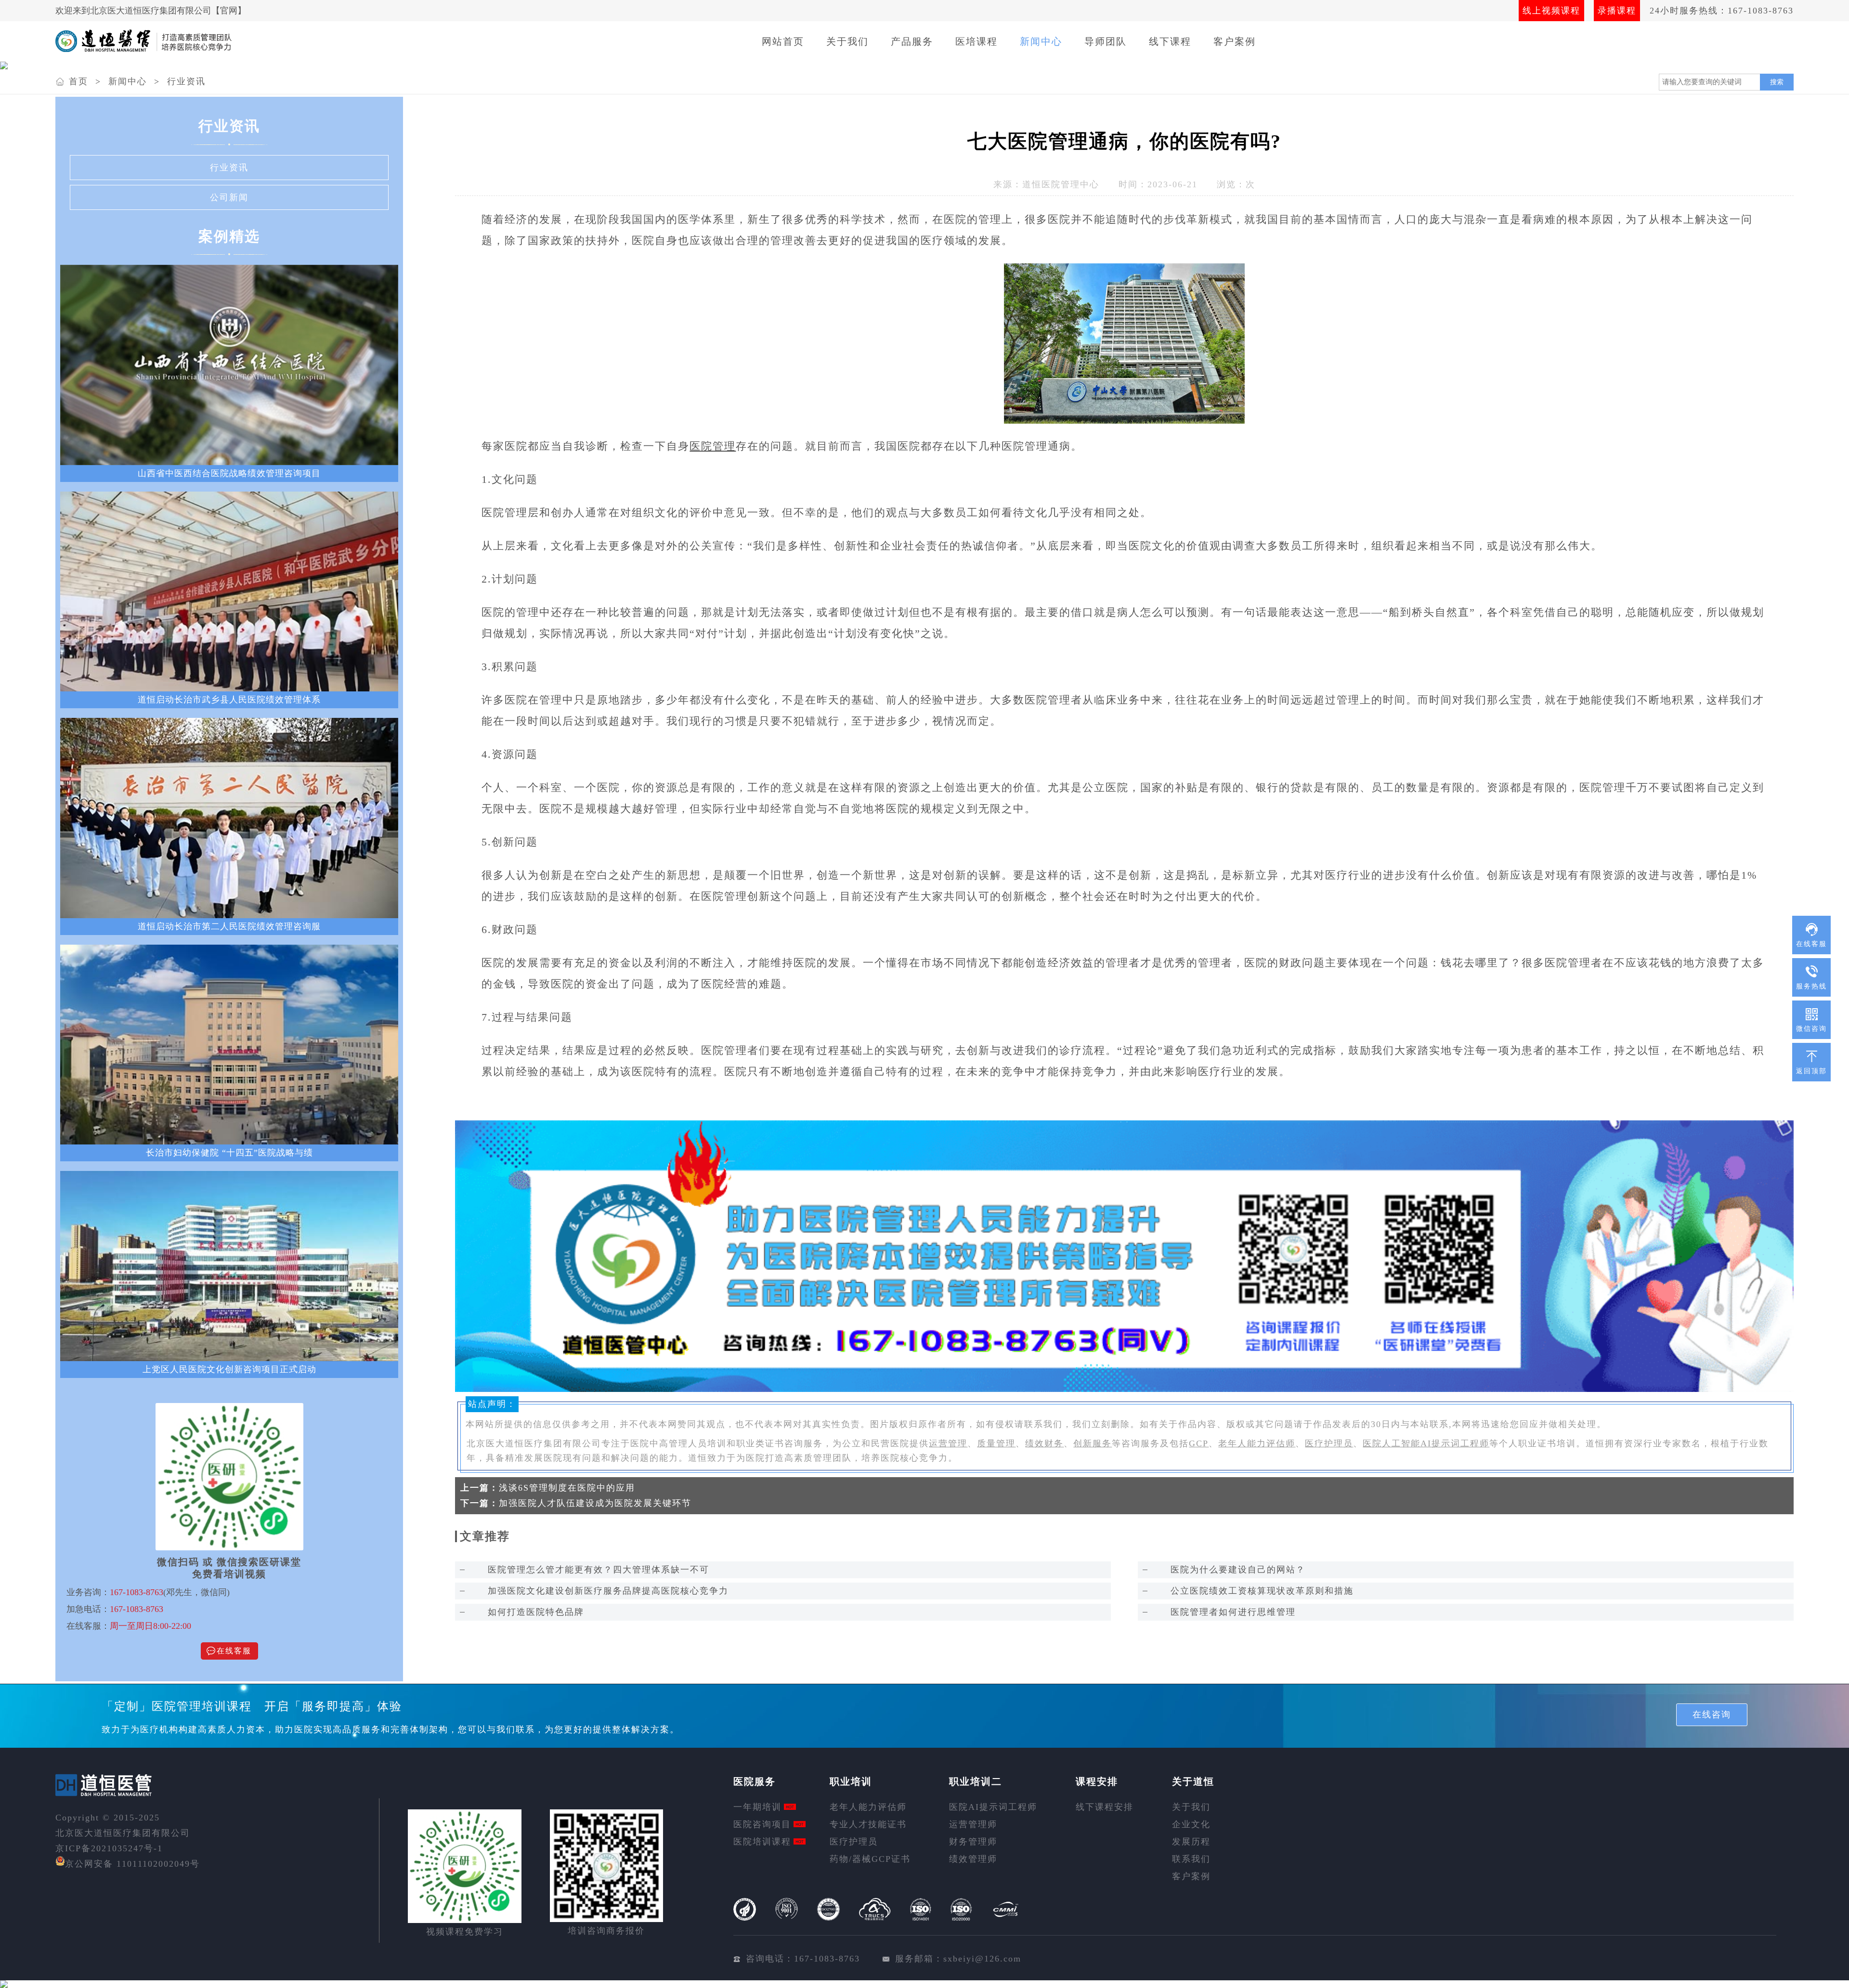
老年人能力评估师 (1257, 1443)
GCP (1199, 1443)
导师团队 (1106, 41)
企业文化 (1191, 1824)
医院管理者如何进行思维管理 (1233, 1612)
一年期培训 (757, 1807)
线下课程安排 (1105, 1807)
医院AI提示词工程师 (993, 1807)
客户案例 (1235, 41)
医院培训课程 (762, 1842)
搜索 (1777, 82)
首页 (78, 81)
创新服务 (1093, 1443)
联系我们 (1191, 1859)
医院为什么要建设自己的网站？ (1238, 1570)
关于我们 (847, 41)
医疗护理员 (1329, 1443)
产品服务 (912, 41)
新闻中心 (1041, 41)
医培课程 (977, 41)
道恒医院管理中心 (1061, 184)
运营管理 (948, 1443)
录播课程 (1617, 11)
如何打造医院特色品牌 (536, 1612)
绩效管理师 (973, 1859)
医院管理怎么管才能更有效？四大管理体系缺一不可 (599, 1570)
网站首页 (783, 41)
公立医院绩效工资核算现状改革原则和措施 (1262, 1591)
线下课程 (1170, 41)
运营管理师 (973, 1824)
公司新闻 (229, 197)
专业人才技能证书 (868, 1824)
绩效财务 (1044, 1443)
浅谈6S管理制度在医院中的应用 (567, 1488)
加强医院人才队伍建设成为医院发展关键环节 (595, 1503)
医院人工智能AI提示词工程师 (1426, 1443)
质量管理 (996, 1443)
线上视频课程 (1551, 11)
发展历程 (1191, 1842)
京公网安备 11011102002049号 (132, 1864)
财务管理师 (973, 1842)
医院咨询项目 (762, 1824)
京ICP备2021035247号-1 (109, 1848)
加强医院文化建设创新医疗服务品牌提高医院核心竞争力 (608, 1591)
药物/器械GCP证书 (870, 1859)
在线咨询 (1712, 1715)
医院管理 (713, 446)
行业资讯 (186, 81)
